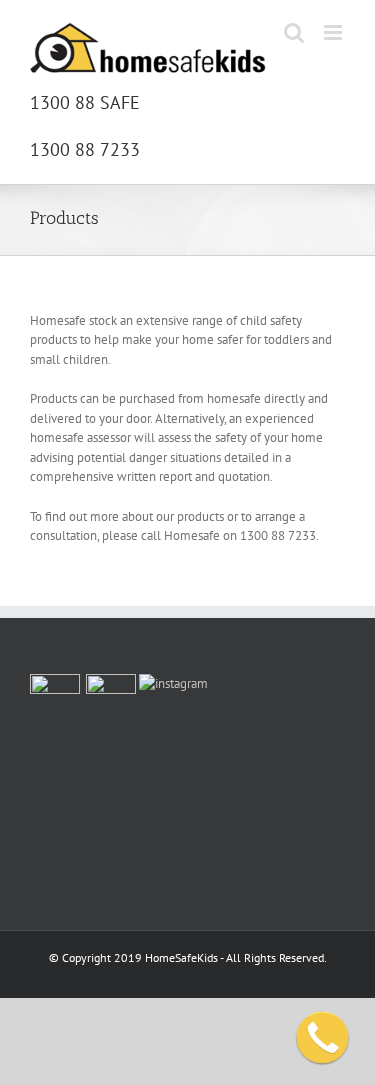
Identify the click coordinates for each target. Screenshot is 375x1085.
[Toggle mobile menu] (334, 32)
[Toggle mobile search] (294, 32)
